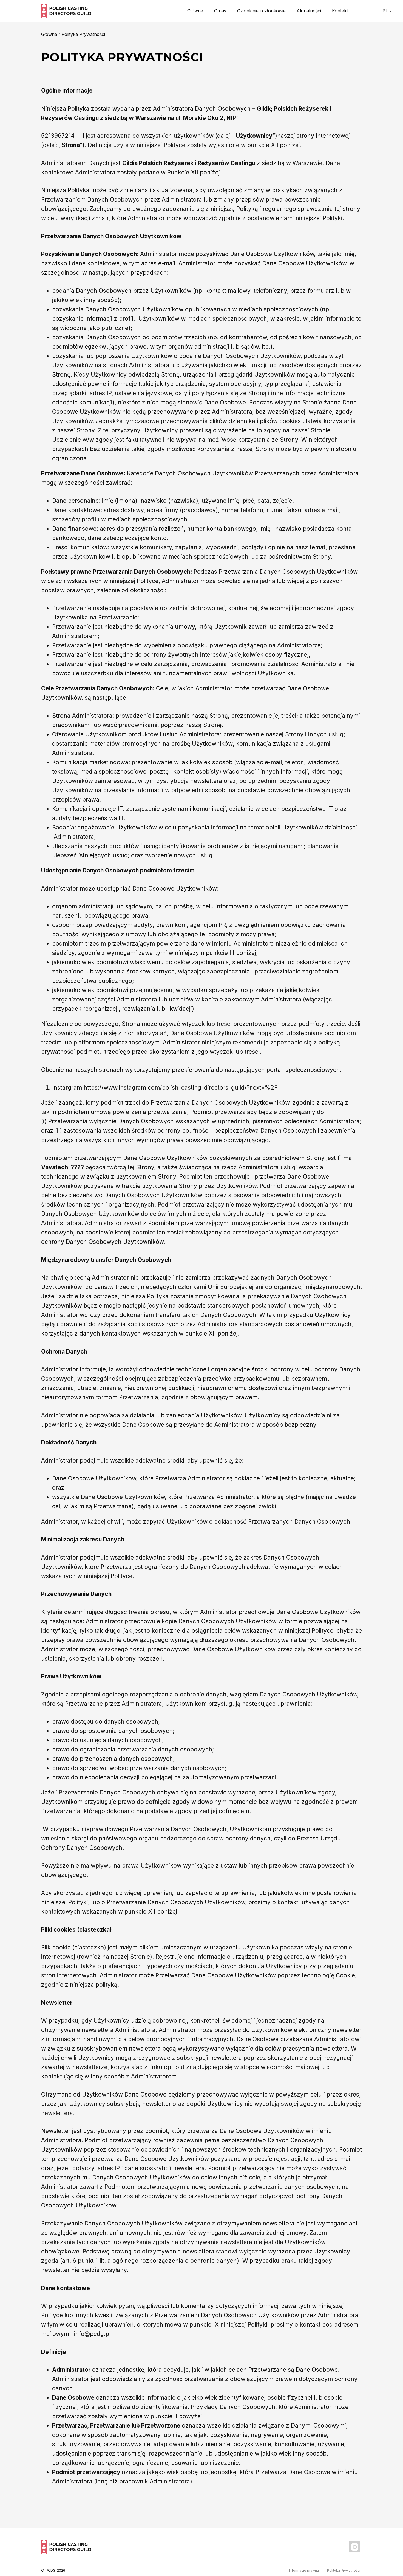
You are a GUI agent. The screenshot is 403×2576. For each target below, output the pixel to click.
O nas (220, 11)
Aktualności (309, 11)
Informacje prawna (304, 2570)
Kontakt (340, 11)
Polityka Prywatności (344, 2570)
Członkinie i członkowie (261, 11)
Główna (195, 11)
